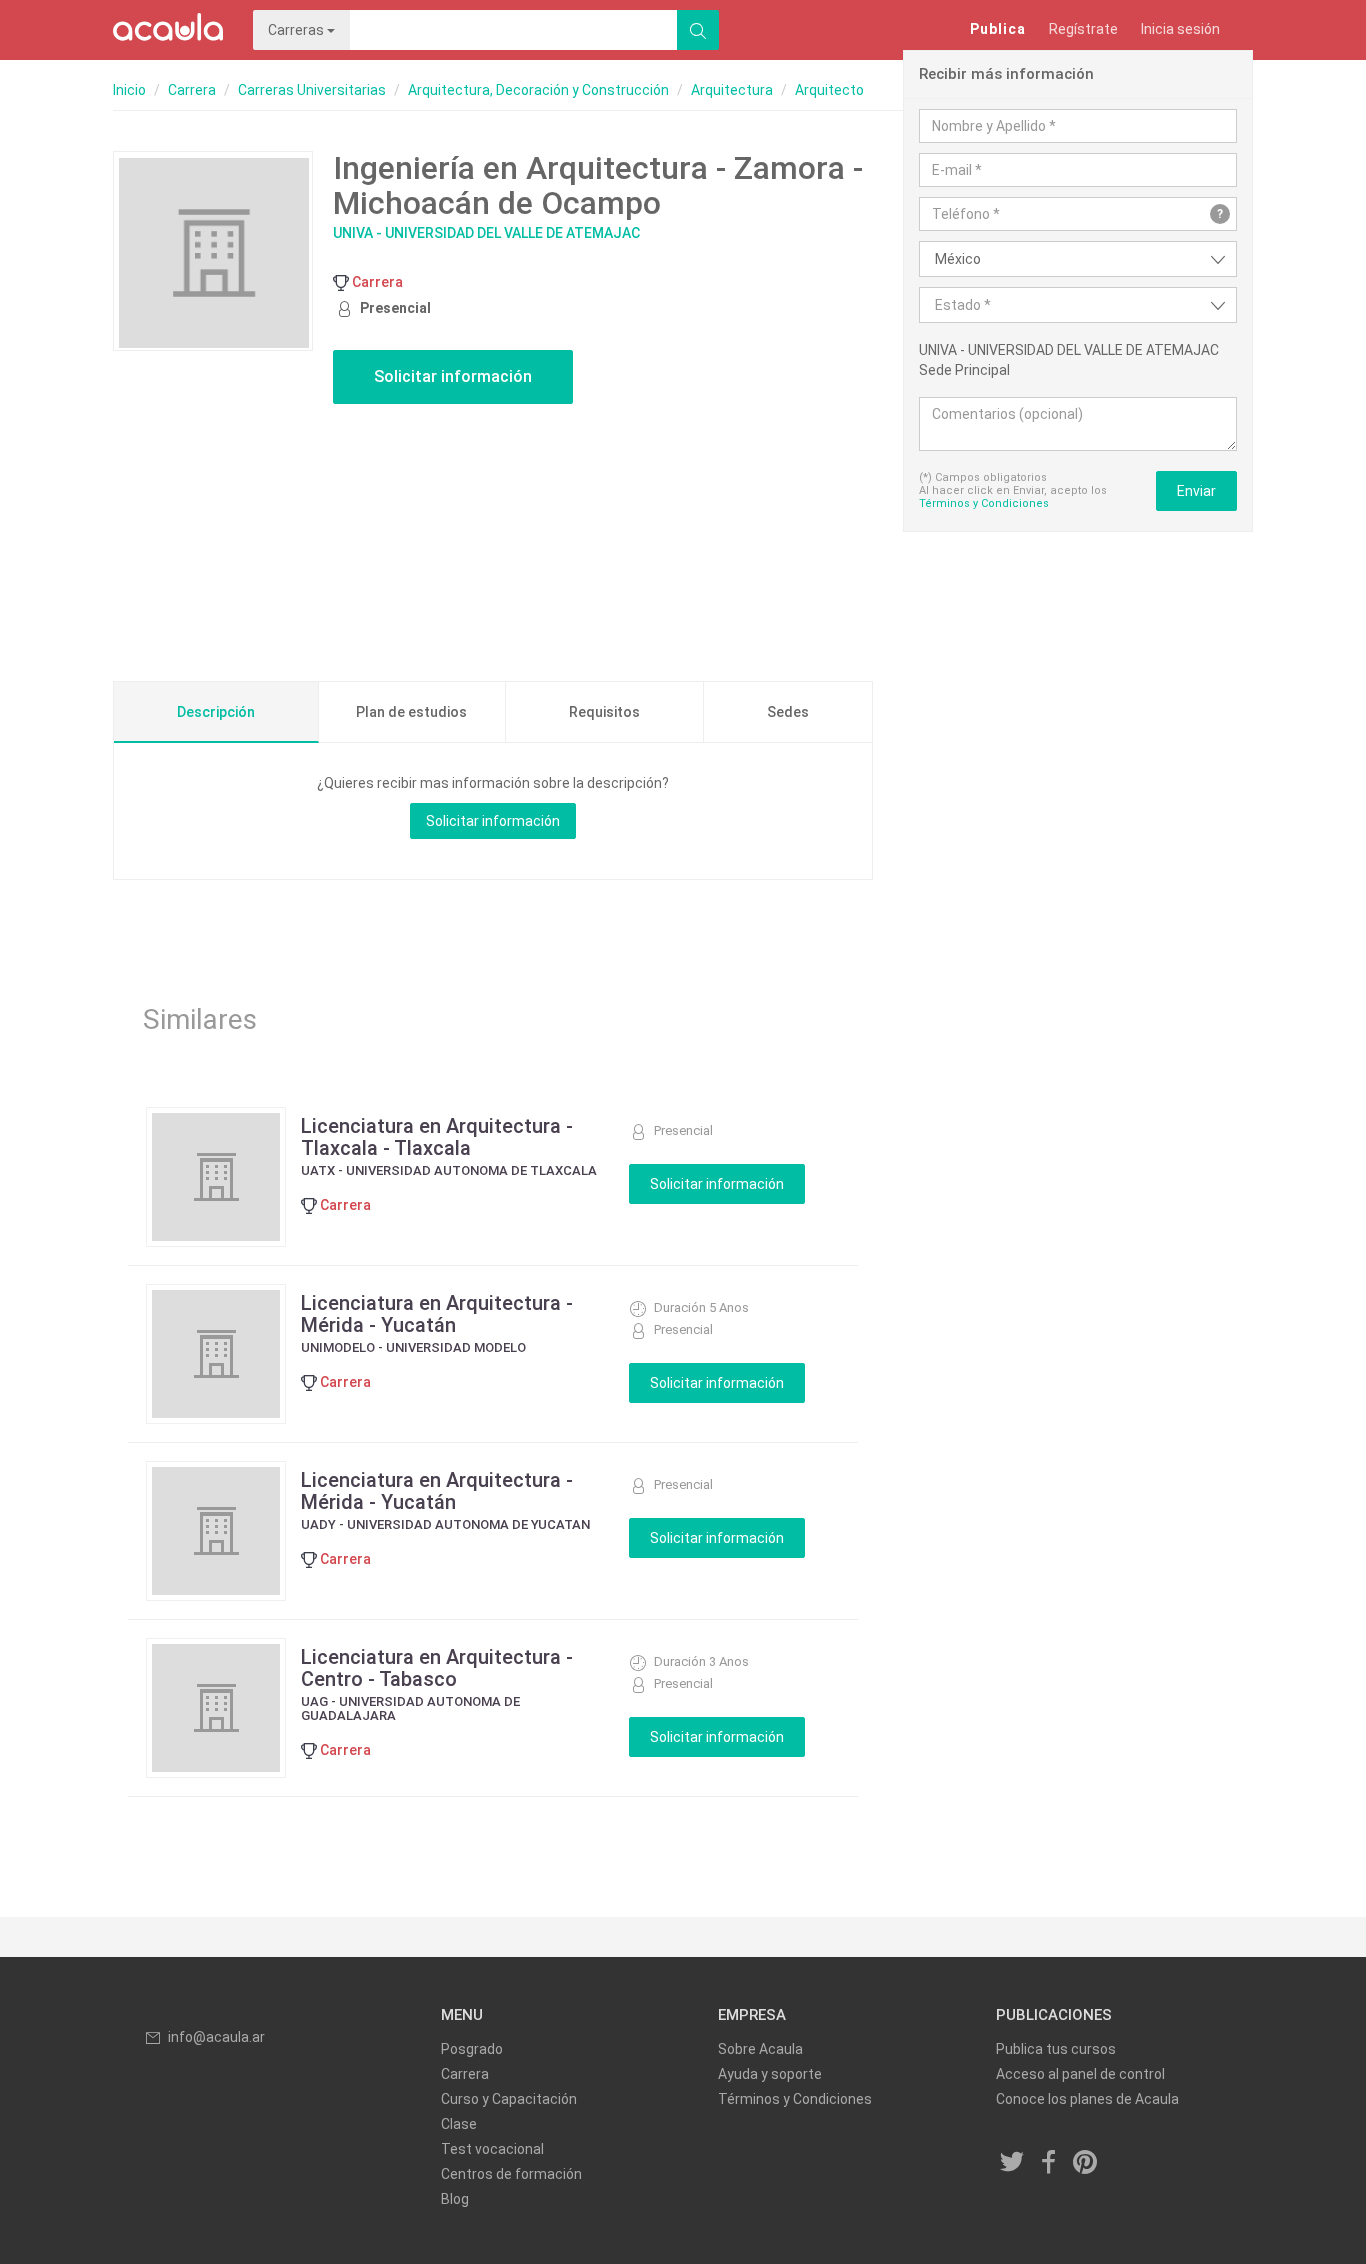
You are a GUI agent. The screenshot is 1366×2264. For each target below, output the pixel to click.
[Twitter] (1013, 2164)
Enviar (1196, 491)
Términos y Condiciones (984, 503)
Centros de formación (511, 2174)
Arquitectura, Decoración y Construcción (538, 90)
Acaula (168, 30)
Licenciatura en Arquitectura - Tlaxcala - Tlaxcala (437, 1137)
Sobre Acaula (760, 2049)
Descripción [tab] (216, 712)
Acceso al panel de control (1080, 2074)
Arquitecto (829, 90)
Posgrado (472, 2049)
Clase (459, 2124)
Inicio (129, 90)
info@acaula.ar (216, 2037)
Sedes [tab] (788, 712)
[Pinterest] (1086, 2164)
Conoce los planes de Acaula (1087, 2099)
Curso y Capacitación (509, 2099)
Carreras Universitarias (312, 90)
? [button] (1220, 214)
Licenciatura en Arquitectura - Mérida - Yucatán (437, 1314)
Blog (455, 2199)
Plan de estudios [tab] (411, 712)
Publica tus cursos (1056, 2049)
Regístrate (1083, 29)
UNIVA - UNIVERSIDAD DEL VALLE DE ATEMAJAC (486, 233)
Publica (998, 29)
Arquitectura (732, 90)
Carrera (192, 90)
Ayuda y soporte (770, 2074)
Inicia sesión (1180, 29)
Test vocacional (492, 2149)
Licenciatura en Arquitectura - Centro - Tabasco (437, 1668)
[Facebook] (1049, 2164)
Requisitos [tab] (604, 712)
